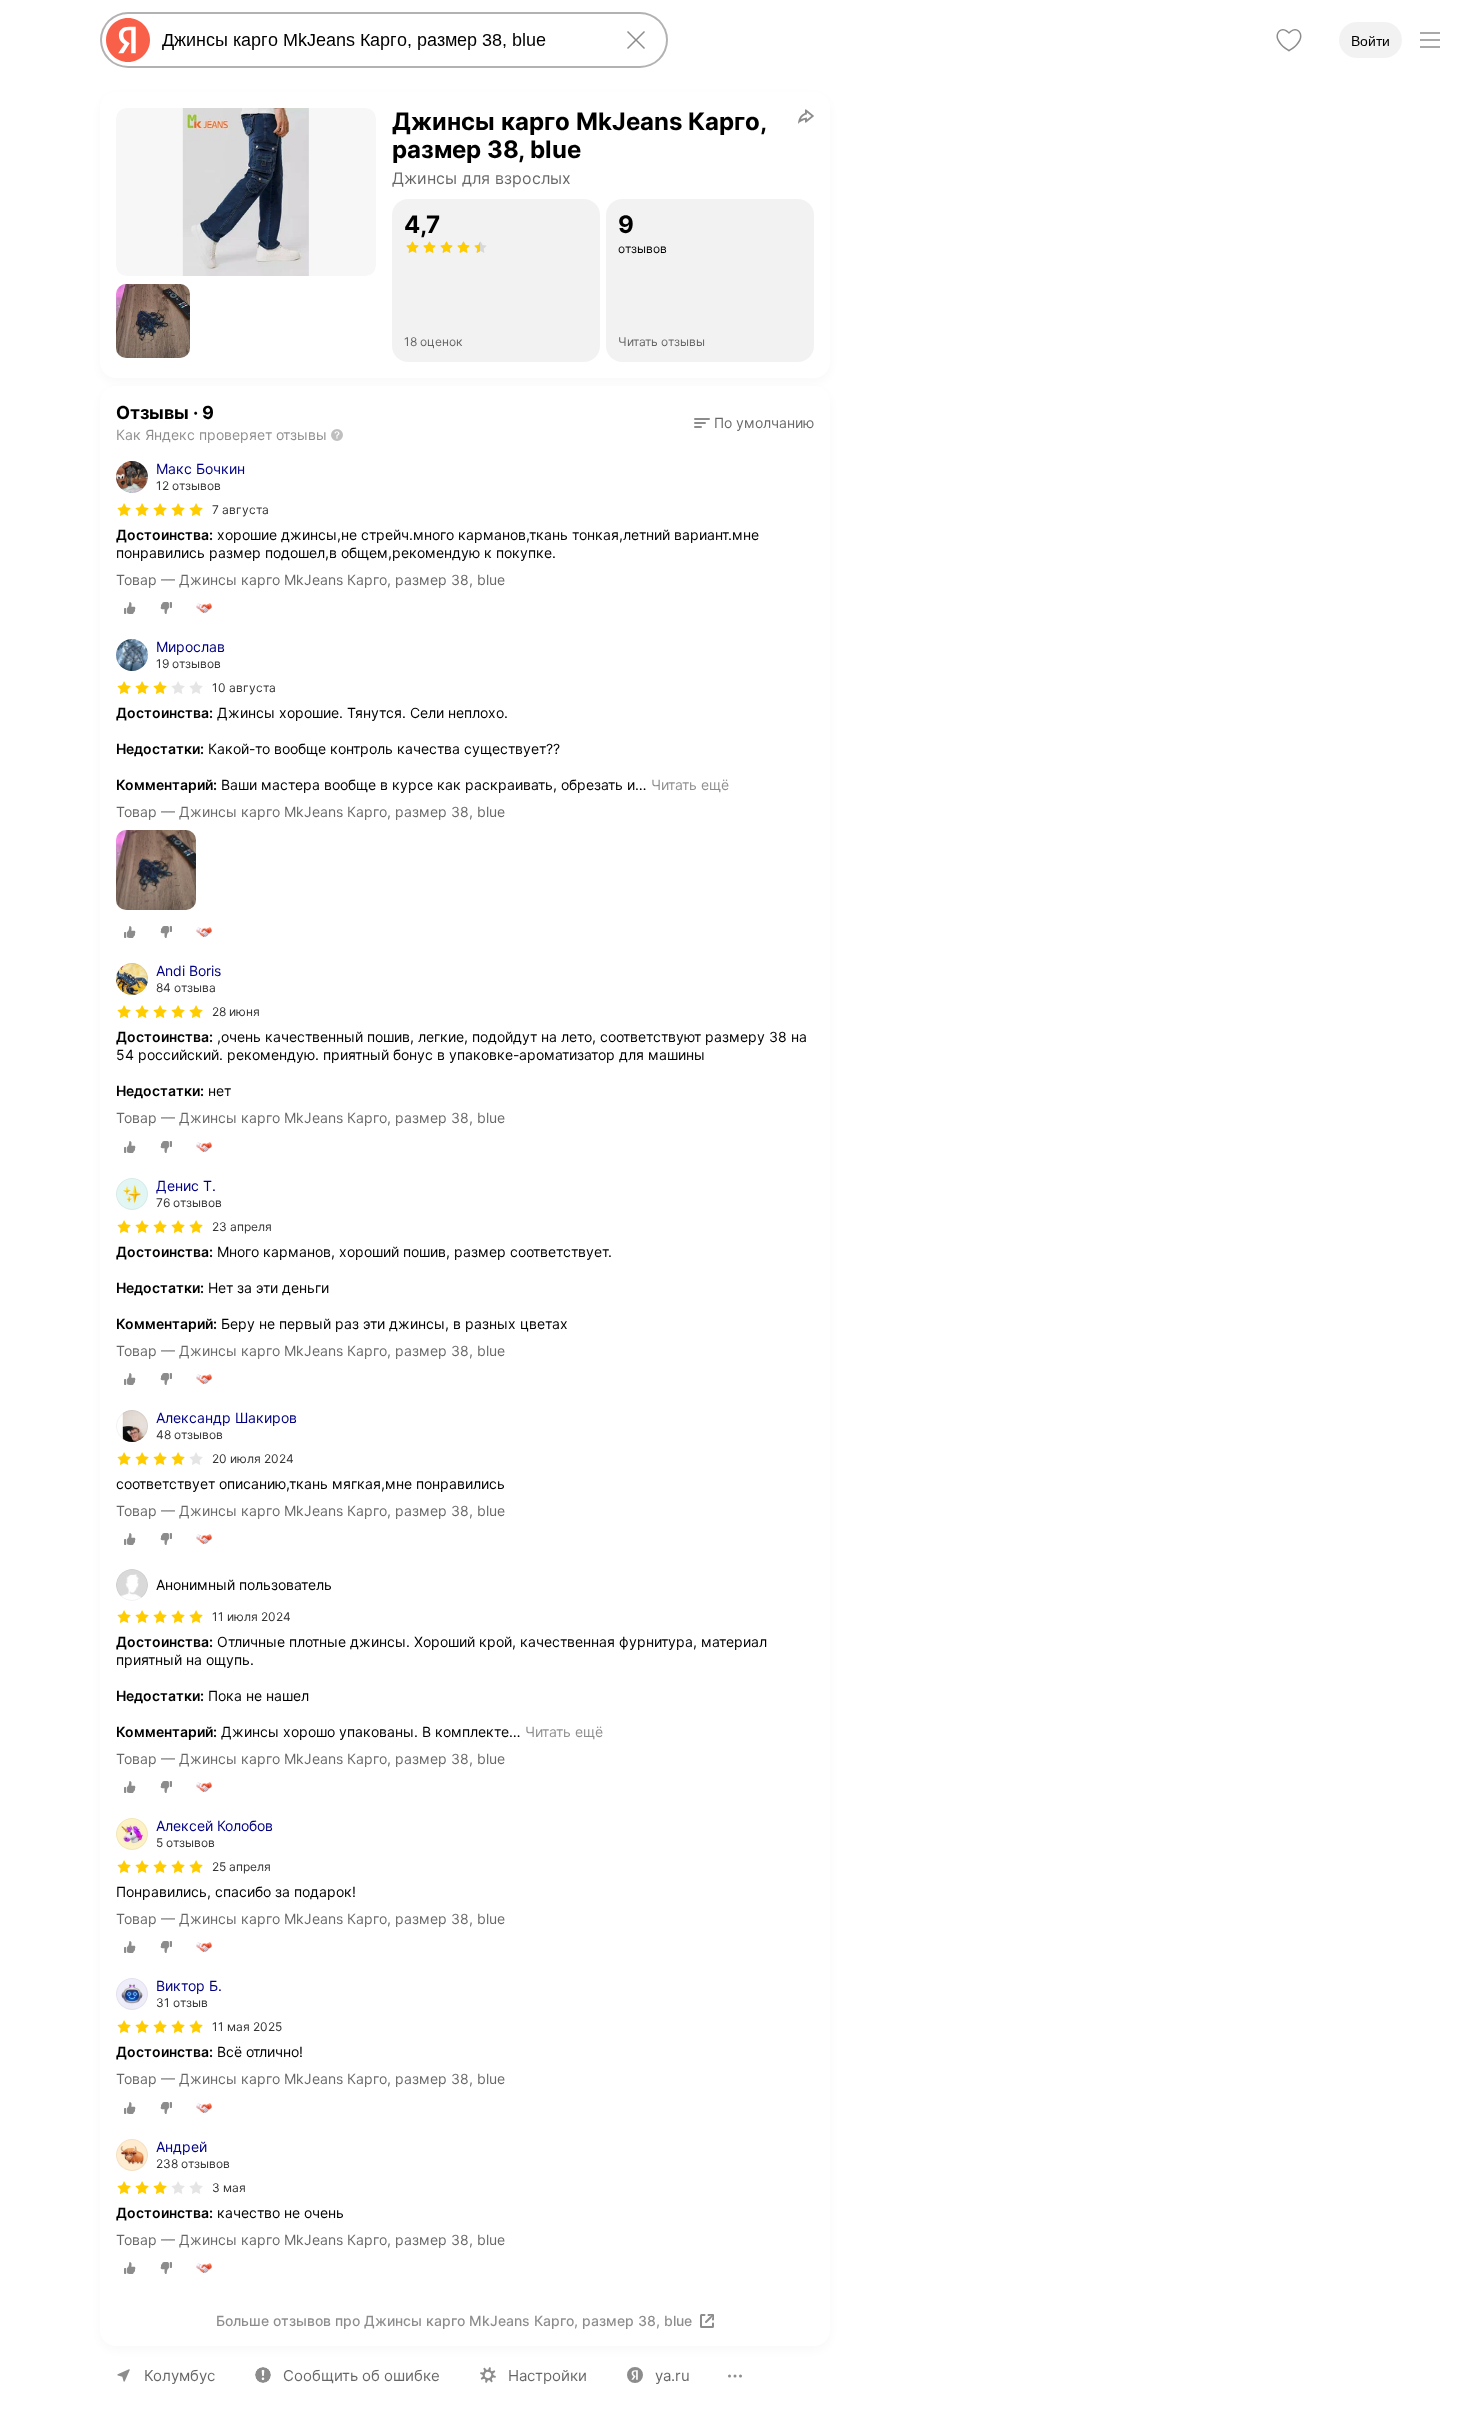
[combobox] (380, 40)
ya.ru (672, 2375)
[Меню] (1430, 40)
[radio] (130, 608)
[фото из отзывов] (156, 871)
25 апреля (241, 1866)
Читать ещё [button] (690, 784)
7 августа (240, 509)
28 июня (236, 1011)
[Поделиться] (806, 116)
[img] (160, 510)
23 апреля (242, 1226)
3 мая (229, 2187)
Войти (1370, 41)
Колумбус (179, 2375)
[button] (153, 321)
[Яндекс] (128, 40)
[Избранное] (1289, 40)
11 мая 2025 (247, 2026)
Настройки (547, 2375)
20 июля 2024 (253, 1458)
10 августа (244, 687)
